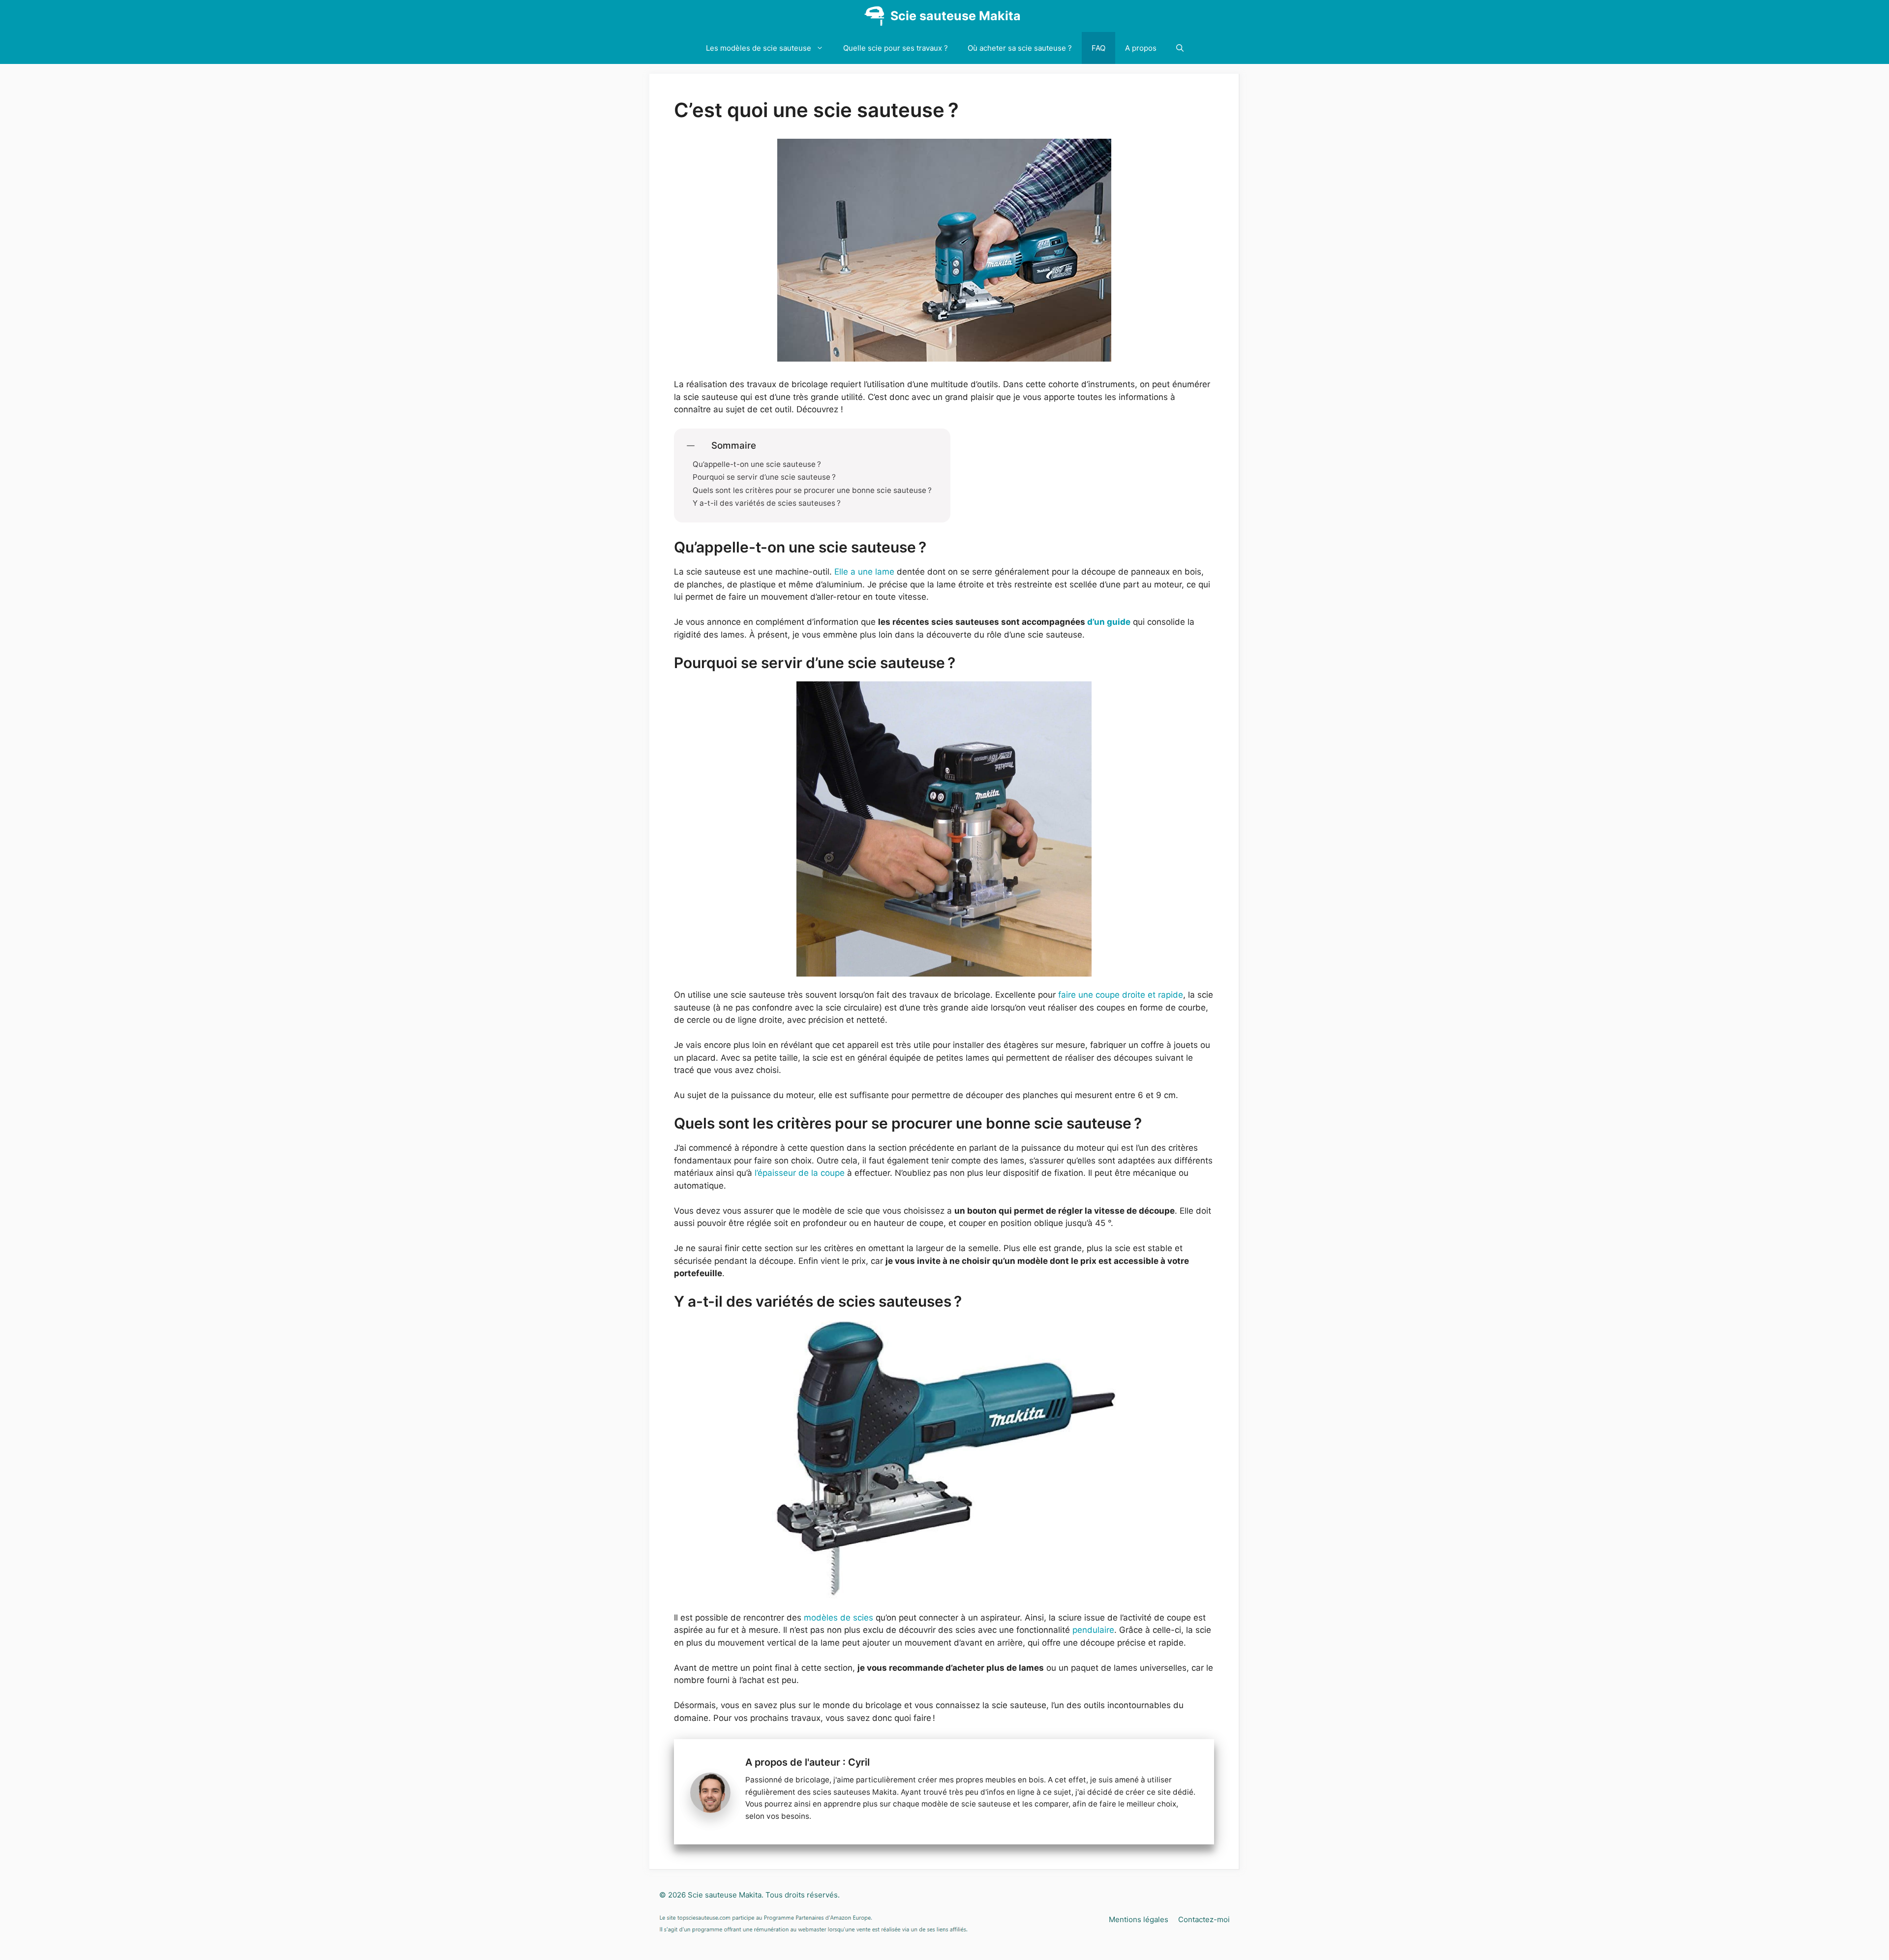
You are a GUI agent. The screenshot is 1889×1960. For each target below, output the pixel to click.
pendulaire (1093, 1630)
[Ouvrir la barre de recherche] (1180, 48)
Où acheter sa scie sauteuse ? (1020, 48)
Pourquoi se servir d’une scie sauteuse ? (764, 477)
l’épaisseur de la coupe (800, 1173)
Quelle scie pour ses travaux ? (896, 48)
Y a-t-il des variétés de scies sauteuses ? (767, 503)
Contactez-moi (1204, 1919)
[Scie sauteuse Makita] (874, 16)
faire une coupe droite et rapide (1121, 995)
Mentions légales (1139, 1919)
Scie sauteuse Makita (956, 16)
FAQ (1098, 48)
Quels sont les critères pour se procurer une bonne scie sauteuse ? (812, 490)
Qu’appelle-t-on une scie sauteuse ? (757, 464)
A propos (1141, 48)
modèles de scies (838, 1618)
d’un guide (1109, 622)
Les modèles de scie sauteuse (759, 48)
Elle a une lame (864, 572)
